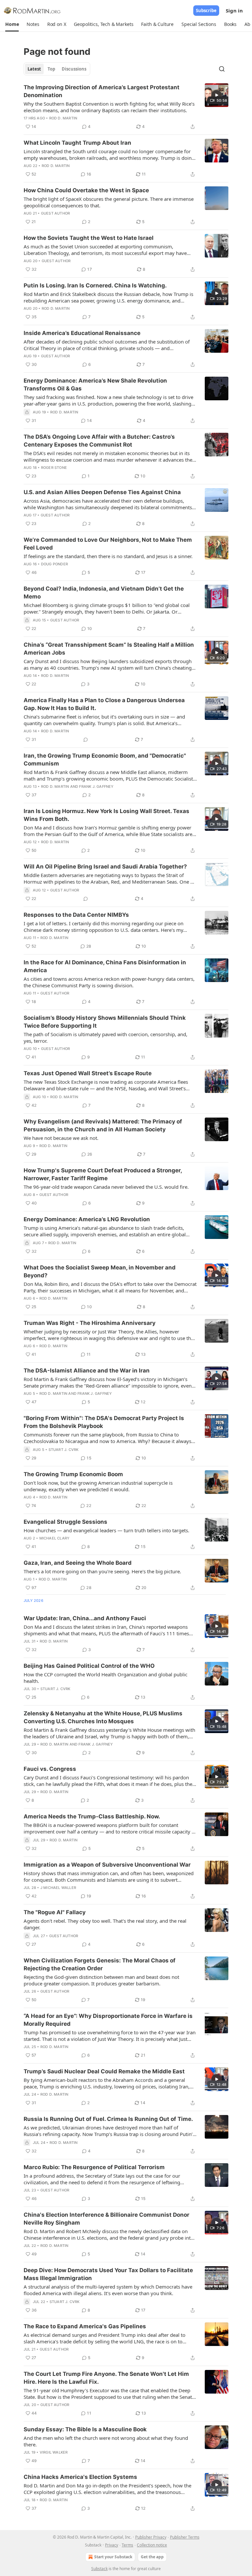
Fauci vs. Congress (50, 1769)
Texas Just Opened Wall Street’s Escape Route (88, 1073)
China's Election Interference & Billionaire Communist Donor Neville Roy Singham (106, 2219)
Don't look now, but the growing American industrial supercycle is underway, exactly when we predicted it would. (98, 1486)
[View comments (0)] (86, 740)
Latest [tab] (34, 69)
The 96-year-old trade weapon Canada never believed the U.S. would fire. (106, 1187)
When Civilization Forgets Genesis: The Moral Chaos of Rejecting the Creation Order (100, 1964)
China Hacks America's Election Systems (80, 2477)
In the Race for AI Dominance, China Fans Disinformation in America (105, 966)
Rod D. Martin (63, 118)
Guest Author (55, 213)
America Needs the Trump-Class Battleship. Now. (92, 1816)
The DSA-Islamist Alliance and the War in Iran (87, 1371)
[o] (217, 95)
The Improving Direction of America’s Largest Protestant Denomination (102, 91)
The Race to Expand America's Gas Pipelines (85, 2326)
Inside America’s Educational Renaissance (82, 333)
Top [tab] (51, 69)
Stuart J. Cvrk (64, 1450)
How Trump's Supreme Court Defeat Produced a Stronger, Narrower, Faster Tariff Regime (103, 1174)
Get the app (152, 2557)
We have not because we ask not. (61, 1138)
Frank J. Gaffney (96, 786)
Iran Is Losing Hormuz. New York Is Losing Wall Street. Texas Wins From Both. (106, 815)
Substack (99, 2569)
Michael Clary (55, 1538)
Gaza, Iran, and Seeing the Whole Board (78, 1563)
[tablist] (57, 69)
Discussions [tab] (74, 69)
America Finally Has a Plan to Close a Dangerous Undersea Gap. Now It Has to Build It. (104, 704)
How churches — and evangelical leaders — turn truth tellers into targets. (106, 1530)
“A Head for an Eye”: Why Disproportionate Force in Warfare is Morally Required (108, 2020)
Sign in (234, 10)
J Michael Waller (58, 1888)
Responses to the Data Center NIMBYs (76, 915)
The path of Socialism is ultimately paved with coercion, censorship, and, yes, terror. (105, 1037)
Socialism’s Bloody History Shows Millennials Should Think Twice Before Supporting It (105, 1022)
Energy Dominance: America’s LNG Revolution (87, 1219)
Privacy (112, 2545)
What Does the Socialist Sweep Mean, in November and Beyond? (100, 1271)
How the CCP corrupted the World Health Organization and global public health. (105, 1678)
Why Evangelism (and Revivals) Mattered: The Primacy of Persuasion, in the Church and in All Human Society (103, 1125)
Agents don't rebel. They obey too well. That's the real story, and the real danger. (105, 1924)
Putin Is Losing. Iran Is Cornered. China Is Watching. (95, 285)
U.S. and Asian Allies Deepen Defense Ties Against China (102, 492)
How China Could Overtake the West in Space (86, 190)
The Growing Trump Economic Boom (73, 1474)
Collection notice (152, 2545)
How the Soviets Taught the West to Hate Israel (89, 238)
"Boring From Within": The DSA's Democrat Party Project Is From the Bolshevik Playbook (104, 1422)
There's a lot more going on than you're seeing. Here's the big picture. (102, 1571)
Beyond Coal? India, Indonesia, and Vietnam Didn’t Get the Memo (104, 593)
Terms (127, 2545)
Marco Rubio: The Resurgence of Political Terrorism (94, 2167)
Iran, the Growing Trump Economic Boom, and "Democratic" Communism (105, 760)
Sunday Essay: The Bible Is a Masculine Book (85, 2429)
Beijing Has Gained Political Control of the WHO (89, 1666)
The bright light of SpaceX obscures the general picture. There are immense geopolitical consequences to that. (109, 202)
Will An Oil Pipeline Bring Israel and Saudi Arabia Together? (105, 867)
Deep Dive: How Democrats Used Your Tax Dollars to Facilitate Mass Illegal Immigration (108, 2274)
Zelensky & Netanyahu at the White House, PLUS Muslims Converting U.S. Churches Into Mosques (103, 1717)
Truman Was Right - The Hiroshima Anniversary (90, 1323)
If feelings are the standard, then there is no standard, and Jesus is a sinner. (108, 556)
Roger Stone (54, 468)
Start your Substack (113, 2557)
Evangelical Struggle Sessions (65, 1522)
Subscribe (206, 10)
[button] (12, 24)
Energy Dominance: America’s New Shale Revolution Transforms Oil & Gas (95, 385)
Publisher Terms (185, 2537)
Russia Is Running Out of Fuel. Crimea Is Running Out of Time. (108, 2119)
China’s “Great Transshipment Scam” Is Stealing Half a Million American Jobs (109, 649)
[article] (126, 107)
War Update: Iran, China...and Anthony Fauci (85, 1618)
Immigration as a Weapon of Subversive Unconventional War (107, 1865)
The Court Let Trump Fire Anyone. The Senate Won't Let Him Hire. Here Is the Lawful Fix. (106, 2378)
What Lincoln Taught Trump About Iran (77, 143)
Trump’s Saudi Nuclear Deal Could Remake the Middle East (104, 2071)
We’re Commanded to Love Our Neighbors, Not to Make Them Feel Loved (108, 544)
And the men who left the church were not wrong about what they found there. (106, 2441)
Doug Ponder (54, 564)
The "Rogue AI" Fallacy (55, 1912)
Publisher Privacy (151, 2537)
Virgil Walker (54, 2452)
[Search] (222, 69)
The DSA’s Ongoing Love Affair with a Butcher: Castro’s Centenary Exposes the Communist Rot (99, 441)
